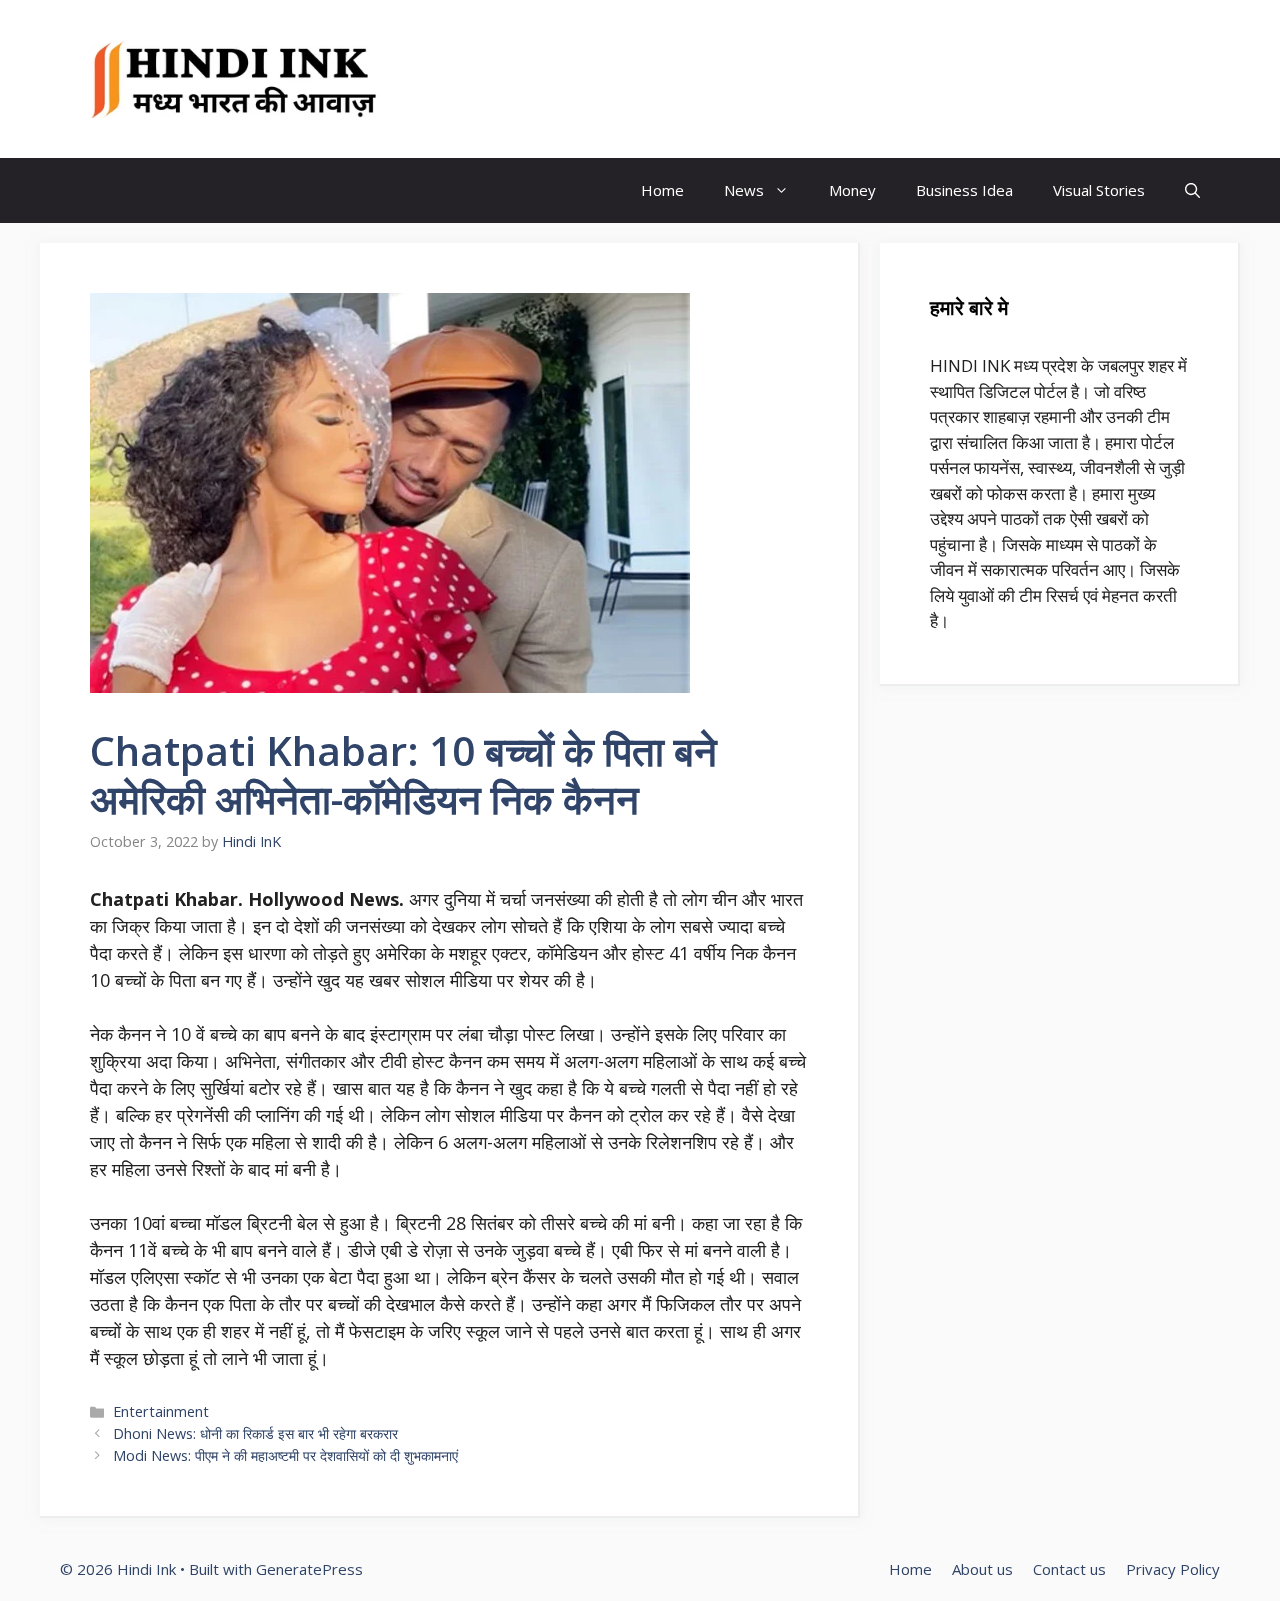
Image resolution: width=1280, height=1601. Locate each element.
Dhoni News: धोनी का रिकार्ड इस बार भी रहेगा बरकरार (255, 1433)
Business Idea (964, 190)
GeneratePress (309, 1569)
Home (662, 190)
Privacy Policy (1173, 1569)
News (744, 190)
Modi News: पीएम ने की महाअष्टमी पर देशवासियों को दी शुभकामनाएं (285, 1455)
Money (852, 190)
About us (982, 1569)
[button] (1192, 190)
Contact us (1069, 1569)
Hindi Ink (475, 79)
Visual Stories (1099, 190)
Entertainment (161, 1411)
